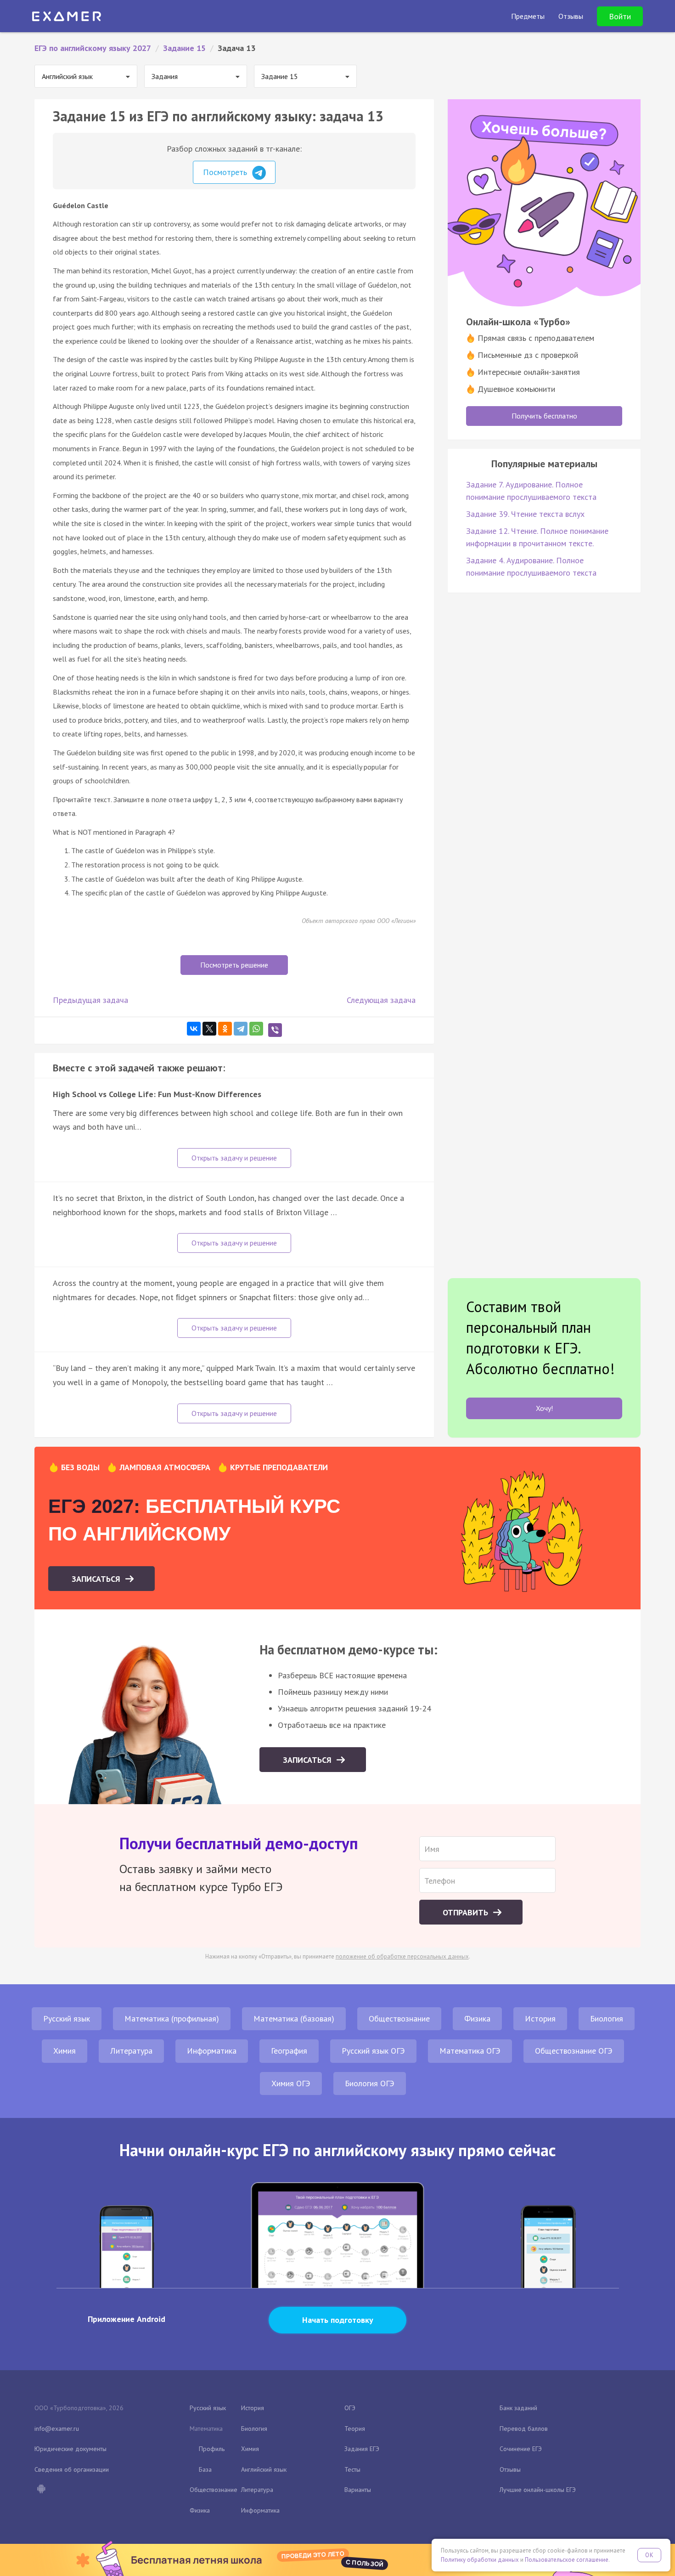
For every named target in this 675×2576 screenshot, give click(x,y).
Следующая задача (381, 1000)
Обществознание (399, 2018)
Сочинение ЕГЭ (521, 2449)
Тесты (352, 2469)
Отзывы (510, 2469)
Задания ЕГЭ (362, 2449)
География (289, 2051)
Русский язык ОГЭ (373, 2051)
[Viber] (275, 1030)
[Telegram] (241, 1029)
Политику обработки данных (480, 2560)
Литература (131, 2051)
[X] (209, 1029)
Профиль (212, 2449)
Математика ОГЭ (470, 2051)
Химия (65, 2051)
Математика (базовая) (294, 2018)
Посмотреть (226, 172)
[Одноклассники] (225, 1029)
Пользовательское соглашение (567, 2560)
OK (649, 2555)
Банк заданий (518, 2408)
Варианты (358, 2490)
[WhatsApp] (256, 1029)
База (205, 2469)
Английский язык (264, 2469)
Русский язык (67, 2018)
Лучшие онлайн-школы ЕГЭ (538, 2490)
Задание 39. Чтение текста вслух (525, 514)
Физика (477, 2018)
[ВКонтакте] (194, 1029)
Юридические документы (70, 2449)
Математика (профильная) (172, 2018)
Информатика (212, 2051)
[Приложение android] (41, 2490)
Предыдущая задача (90, 1000)
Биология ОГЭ (370, 2083)
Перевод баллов (524, 2429)
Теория (355, 2429)
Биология (607, 2018)
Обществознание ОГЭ (574, 2051)
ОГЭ (350, 2408)
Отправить (467, 1912)
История (540, 2018)
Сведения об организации (72, 2469)
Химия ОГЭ (291, 2083)
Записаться (97, 1579)
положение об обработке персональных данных (402, 1956)
